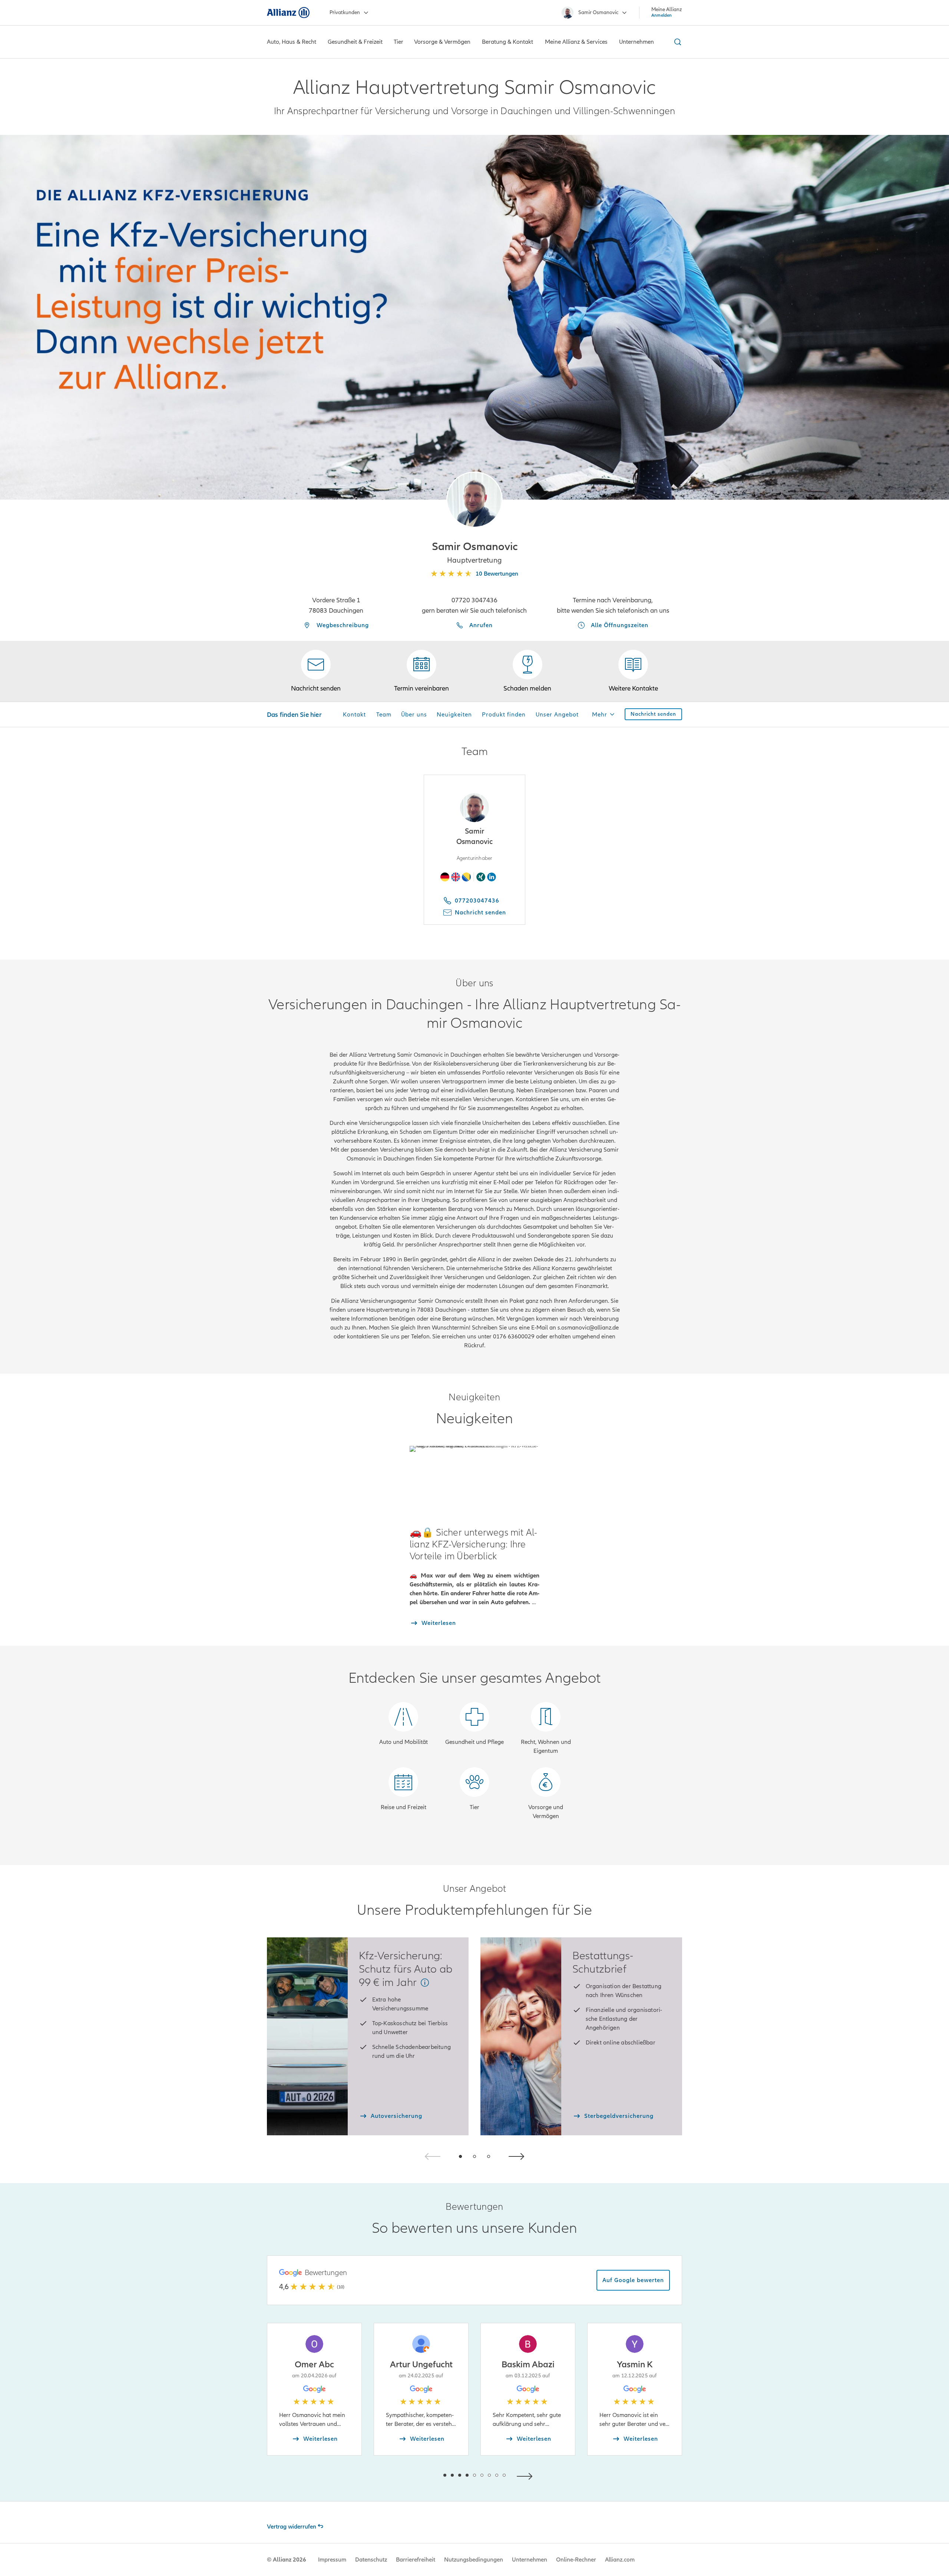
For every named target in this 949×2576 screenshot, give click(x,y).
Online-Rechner (576, 2560)
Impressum (332, 2560)
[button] (474, 500)
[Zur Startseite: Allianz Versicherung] (288, 13)
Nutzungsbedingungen (474, 2560)
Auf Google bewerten (633, 2280)
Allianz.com (620, 2560)
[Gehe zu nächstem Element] (526, 2475)
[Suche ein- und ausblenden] (677, 42)
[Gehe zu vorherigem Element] (423, 2475)
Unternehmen (530, 2560)
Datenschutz (371, 2560)
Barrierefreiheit (416, 2560)
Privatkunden (345, 12)
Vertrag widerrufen (292, 2527)
